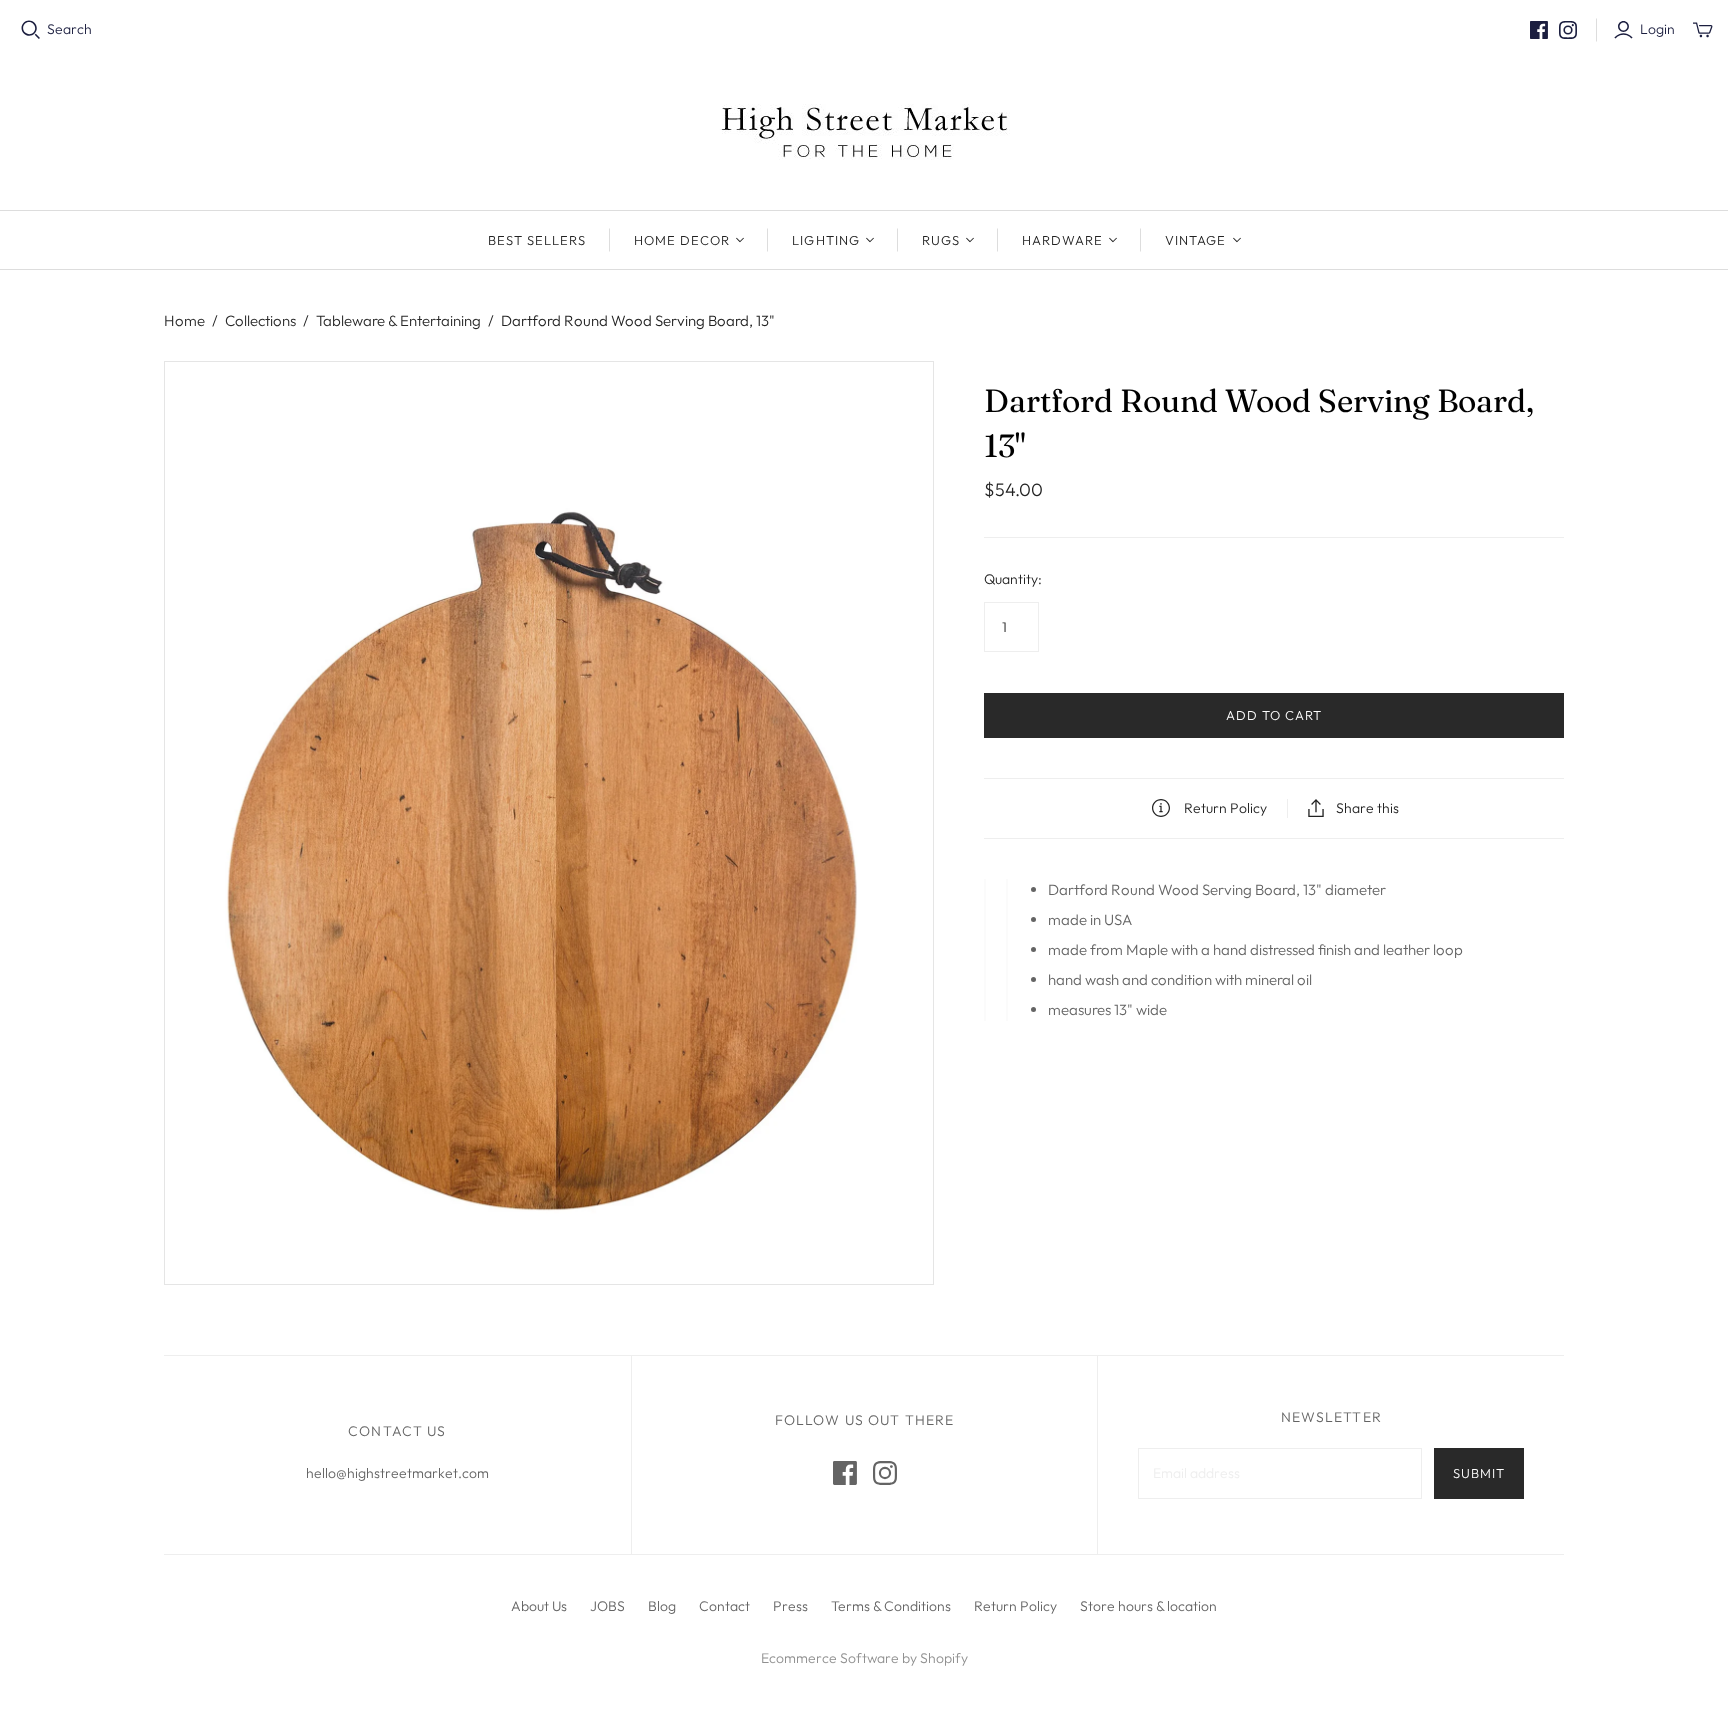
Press (790, 1606)
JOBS (607, 1606)
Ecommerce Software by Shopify (864, 1658)
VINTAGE (1195, 240)
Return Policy (1015, 1606)
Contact (724, 1606)
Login (1657, 29)
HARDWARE (1062, 240)
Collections (260, 320)
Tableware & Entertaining (398, 320)
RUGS (941, 240)
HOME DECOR (682, 240)
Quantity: (1013, 579)
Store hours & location (1148, 1606)
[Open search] (31, 30)
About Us (539, 1606)
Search (69, 29)
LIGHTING (825, 240)
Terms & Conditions (891, 1606)
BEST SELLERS (537, 240)
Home (184, 320)
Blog (662, 1606)
